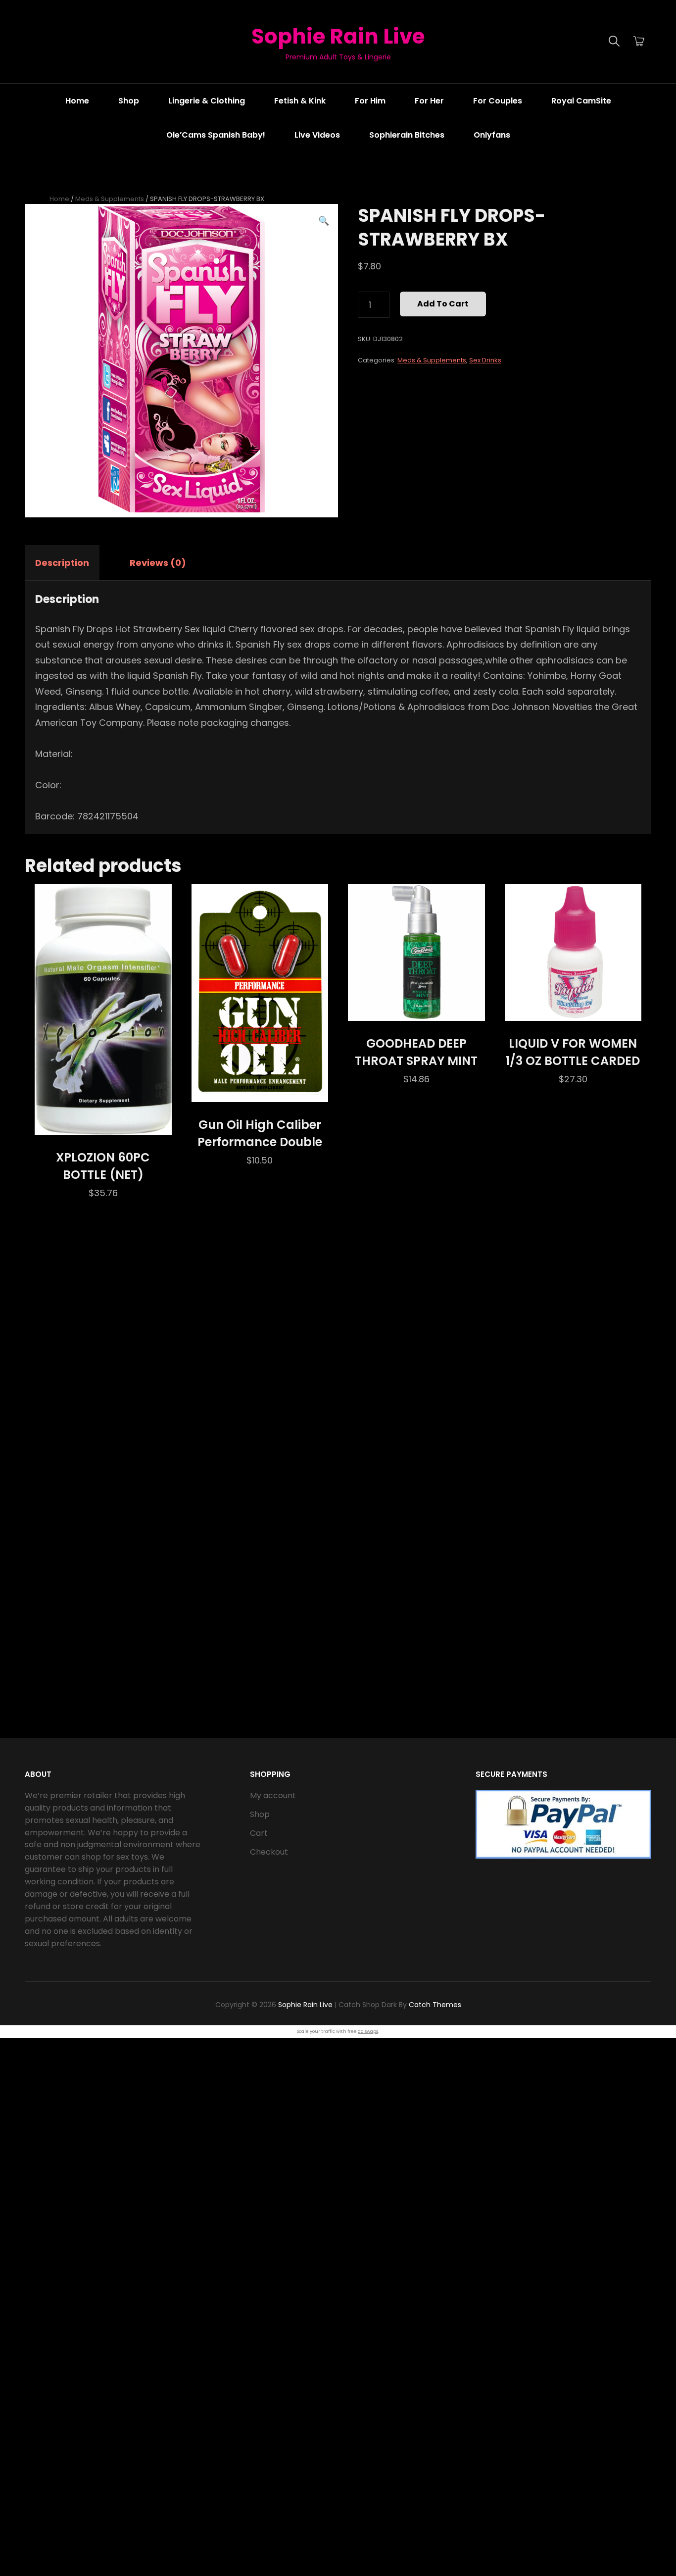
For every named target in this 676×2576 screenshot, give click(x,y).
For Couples (498, 101)
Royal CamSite (581, 101)
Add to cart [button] (103, 1124)
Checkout (269, 1852)
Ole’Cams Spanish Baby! (216, 135)
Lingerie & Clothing (207, 101)
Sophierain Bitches (407, 135)
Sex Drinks (485, 360)
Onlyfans (492, 135)
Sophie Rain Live (338, 36)
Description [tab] (62, 563)
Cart (259, 1833)
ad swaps (368, 2031)
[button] (324, 221)
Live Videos (317, 135)
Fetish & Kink (300, 101)
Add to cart (443, 304)
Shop (129, 101)
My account (273, 1795)
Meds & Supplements (110, 199)
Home (77, 101)
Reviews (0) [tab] (158, 563)
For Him (370, 101)
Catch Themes (435, 2005)
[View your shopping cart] (639, 42)
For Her (429, 101)
